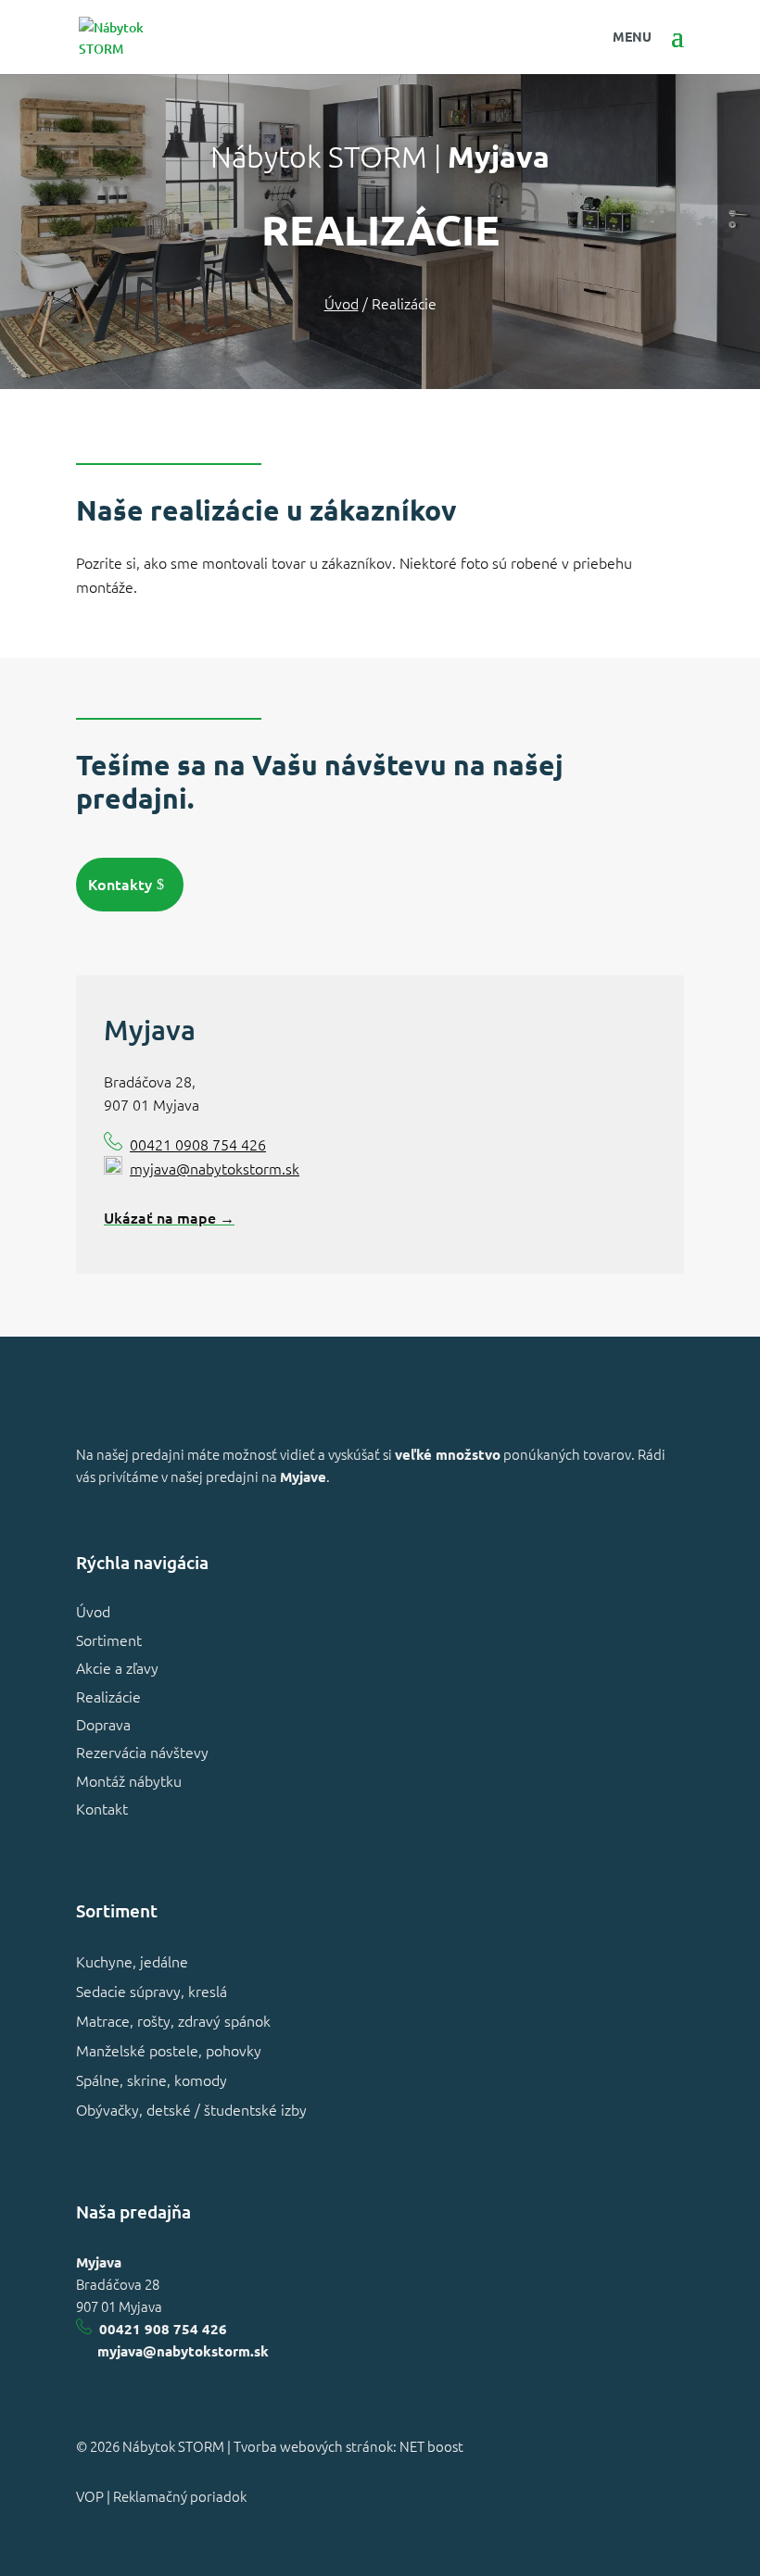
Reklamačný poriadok (180, 2496)
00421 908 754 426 (163, 2329)
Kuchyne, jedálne (132, 1961)
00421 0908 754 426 (198, 1144)
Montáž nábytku (129, 1780)
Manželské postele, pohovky (169, 2050)
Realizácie (108, 1696)
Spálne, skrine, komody (152, 2080)
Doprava (103, 1724)
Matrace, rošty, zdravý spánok (173, 2020)
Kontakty (120, 884)
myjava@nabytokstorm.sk (215, 1168)
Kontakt (102, 1808)
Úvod (93, 1611)
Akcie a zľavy (117, 1667)
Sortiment (109, 1640)
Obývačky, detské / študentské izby (191, 2109)
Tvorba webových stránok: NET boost (348, 2446)
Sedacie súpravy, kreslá (152, 1991)
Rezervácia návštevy (142, 1752)
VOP (90, 2496)
